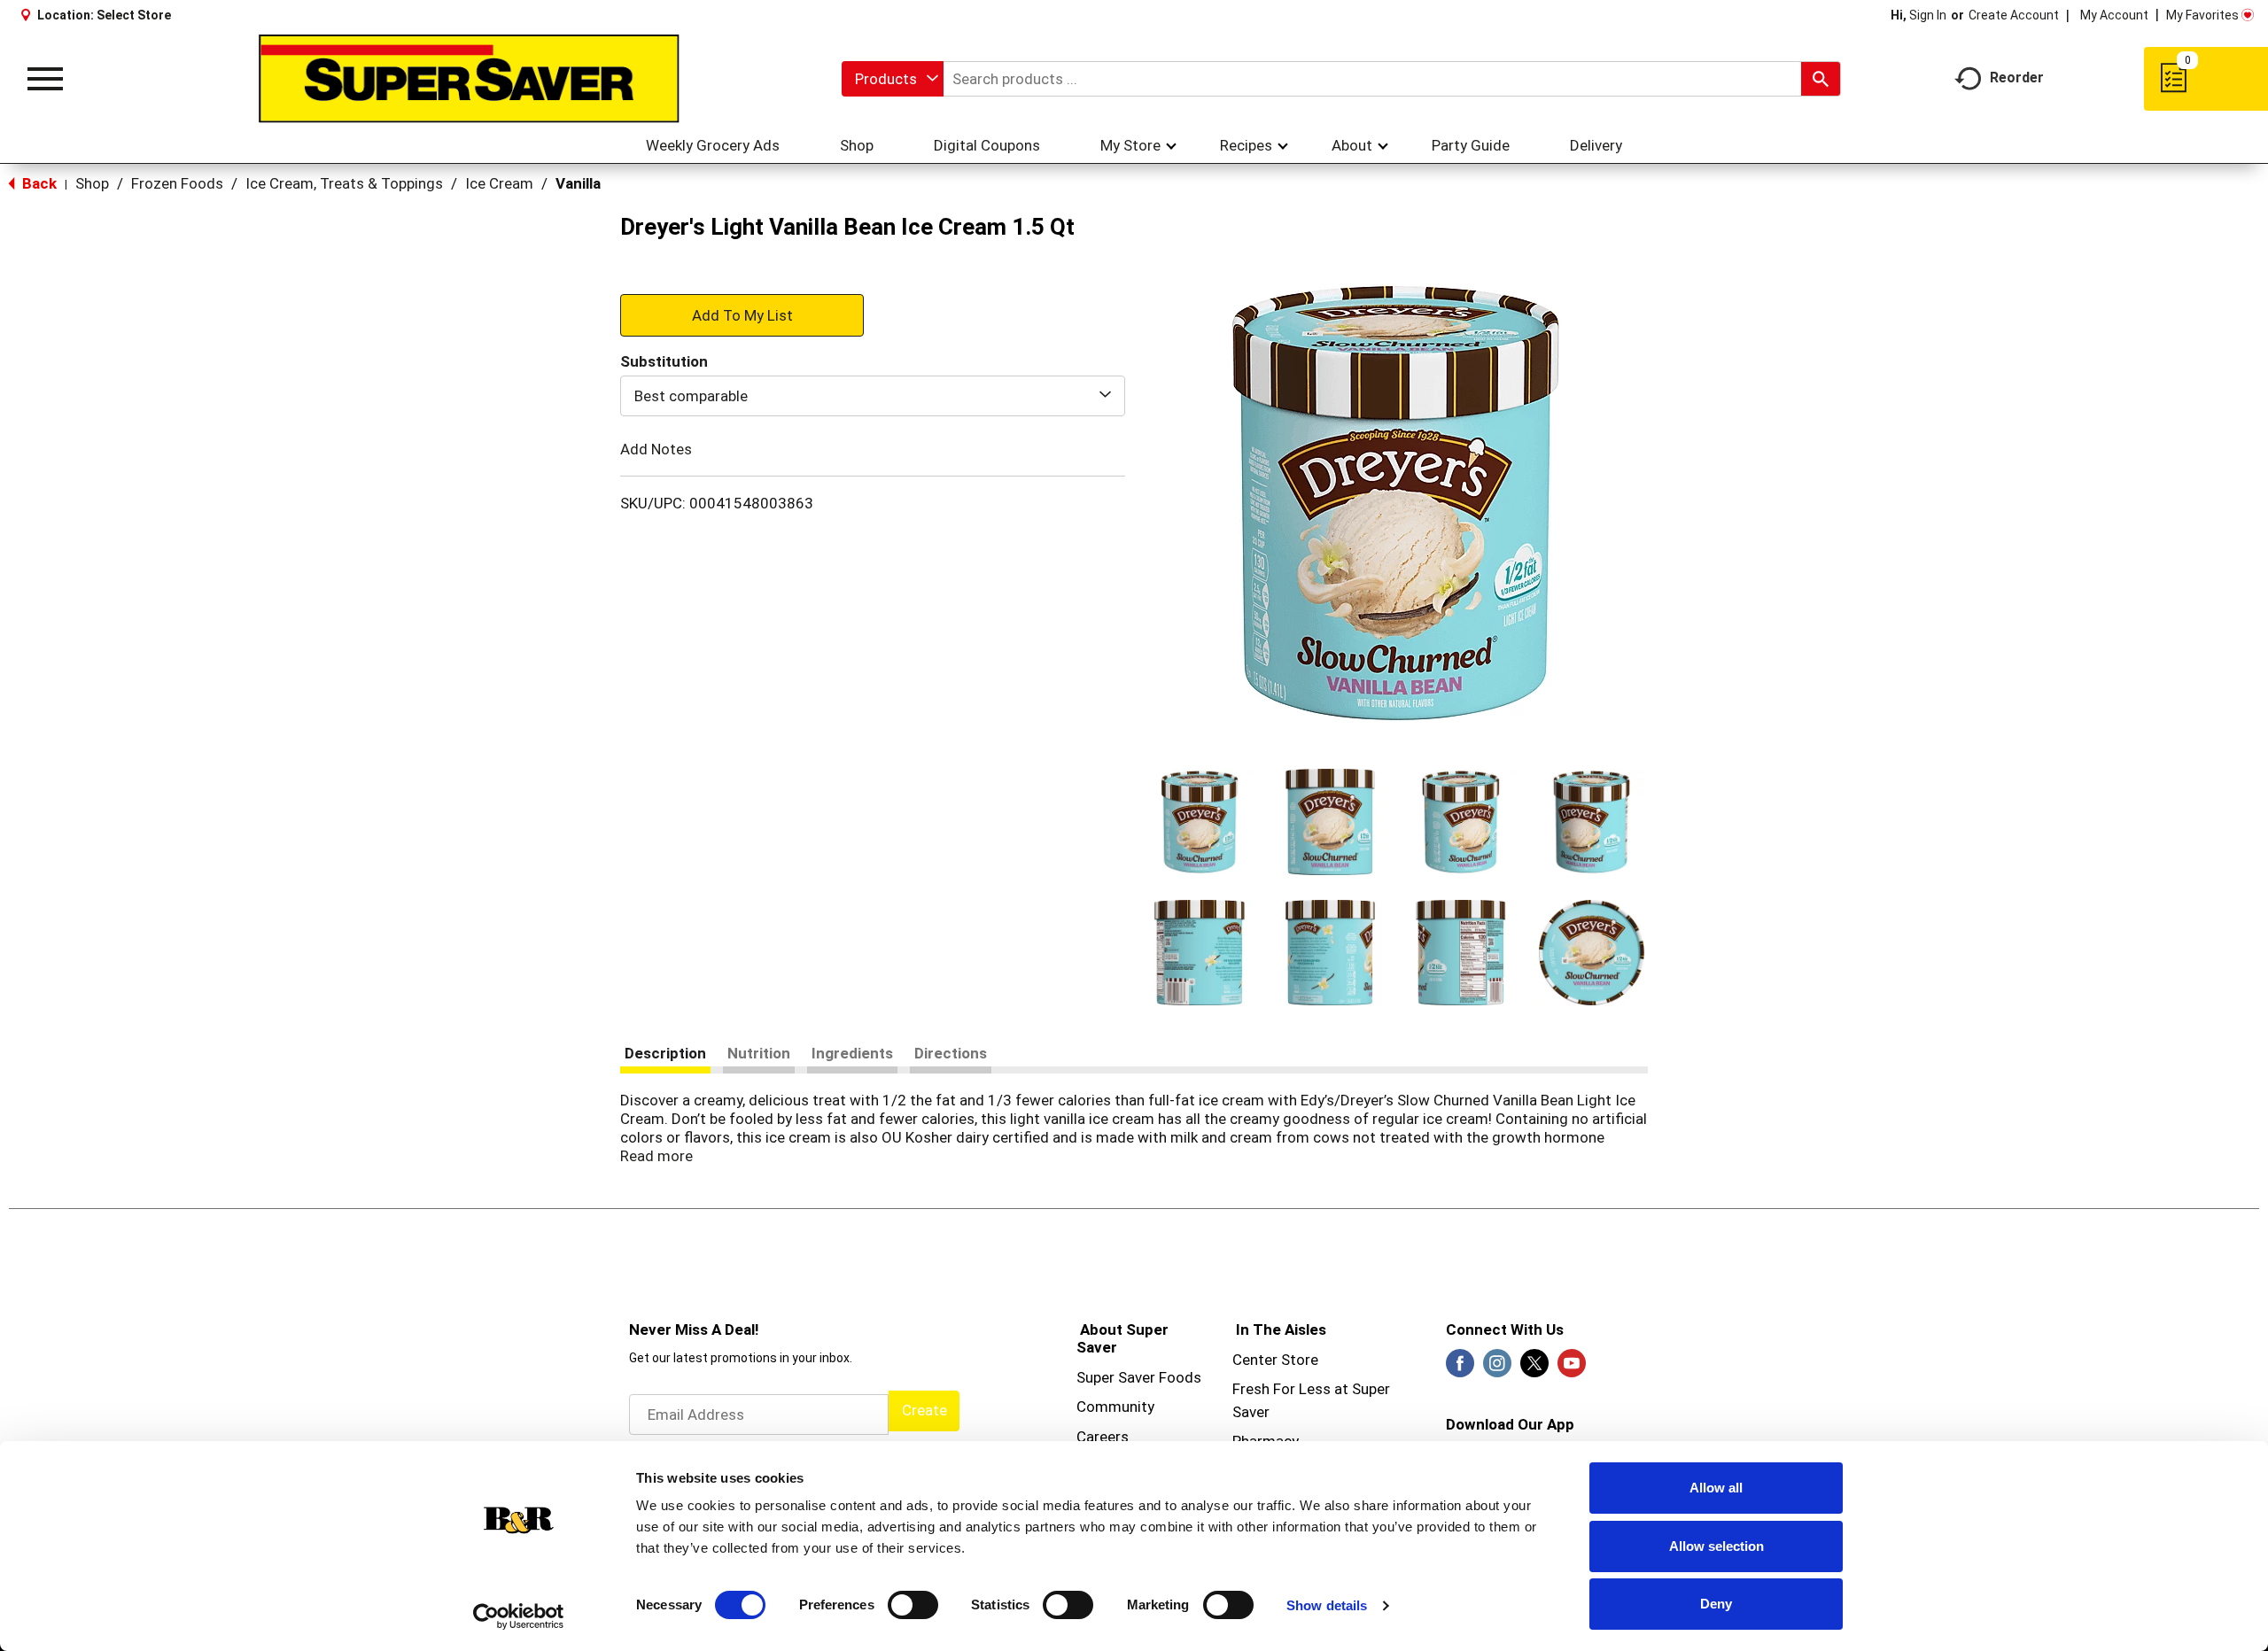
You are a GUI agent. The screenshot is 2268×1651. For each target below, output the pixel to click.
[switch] (913, 1605)
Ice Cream (499, 183)
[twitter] (1534, 1368)
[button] (1200, 822)
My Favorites (2202, 15)
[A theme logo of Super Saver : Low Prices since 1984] (469, 79)
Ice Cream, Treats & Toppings (344, 183)
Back (38, 183)
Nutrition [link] (759, 1053)
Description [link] (665, 1053)
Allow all (1716, 1488)
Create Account (2014, 15)
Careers (1103, 1437)
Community (1115, 1407)
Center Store (1275, 1360)
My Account (2114, 15)
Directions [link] (951, 1053)
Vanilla (578, 183)
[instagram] (1497, 1368)
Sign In (1928, 15)
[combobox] (893, 79)
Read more (656, 1156)
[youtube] (1572, 1368)
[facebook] (1460, 1368)
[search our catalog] (1821, 79)
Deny (1716, 1604)
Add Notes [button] (656, 449)
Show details (1327, 1605)
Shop (92, 183)
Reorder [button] (2017, 78)
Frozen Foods (177, 183)
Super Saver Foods (1139, 1377)
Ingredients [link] (852, 1053)
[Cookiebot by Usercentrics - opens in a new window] (519, 1616)
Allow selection (1717, 1546)
